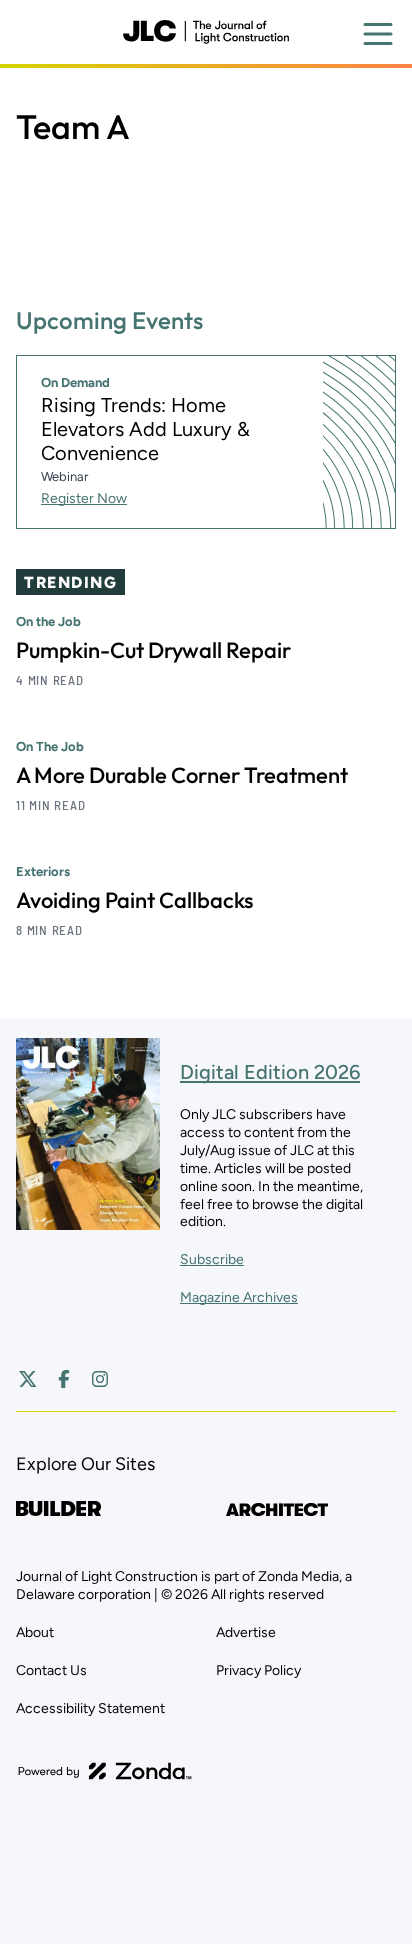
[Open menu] (378, 34)
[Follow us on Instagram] (100, 1379)
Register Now (84, 498)
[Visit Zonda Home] (105, 1771)
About (35, 1632)
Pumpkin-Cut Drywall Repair (153, 650)
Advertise (246, 1632)
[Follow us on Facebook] (64, 1379)
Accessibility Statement (90, 1708)
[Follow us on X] (28, 1379)
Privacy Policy (258, 1670)
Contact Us (51, 1670)
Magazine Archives (239, 1297)
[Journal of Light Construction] (206, 32)
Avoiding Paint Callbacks (134, 900)
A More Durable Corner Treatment (182, 775)
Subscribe (212, 1259)
